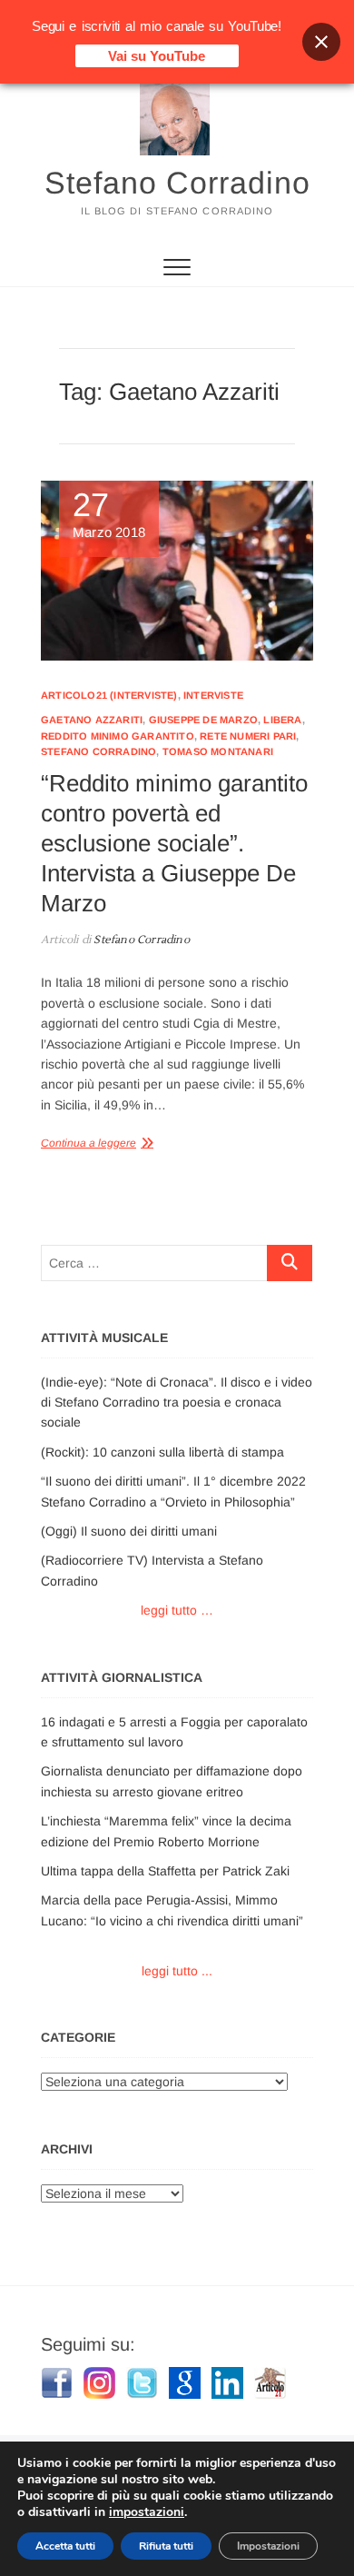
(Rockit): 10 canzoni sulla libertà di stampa (162, 1452)
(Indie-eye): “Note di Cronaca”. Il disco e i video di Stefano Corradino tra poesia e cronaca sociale (177, 1402)
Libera (282, 720)
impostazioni (147, 2512)
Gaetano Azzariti (92, 720)
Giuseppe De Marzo (203, 720)
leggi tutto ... (177, 1971)
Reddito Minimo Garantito (118, 736)
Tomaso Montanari (218, 751)
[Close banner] (321, 42)
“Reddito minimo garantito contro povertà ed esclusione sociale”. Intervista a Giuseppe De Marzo (174, 843)
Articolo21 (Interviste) (109, 695)
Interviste (213, 695)
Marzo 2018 (109, 515)
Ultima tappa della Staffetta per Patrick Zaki (165, 1871)
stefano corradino (98, 751)
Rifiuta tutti (166, 2546)
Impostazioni (268, 2546)
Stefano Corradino (177, 183)
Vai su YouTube (157, 56)
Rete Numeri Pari (248, 736)
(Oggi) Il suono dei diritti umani (129, 1531)
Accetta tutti (65, 2546)
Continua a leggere (88, 1143)
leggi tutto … (177, 1610)
